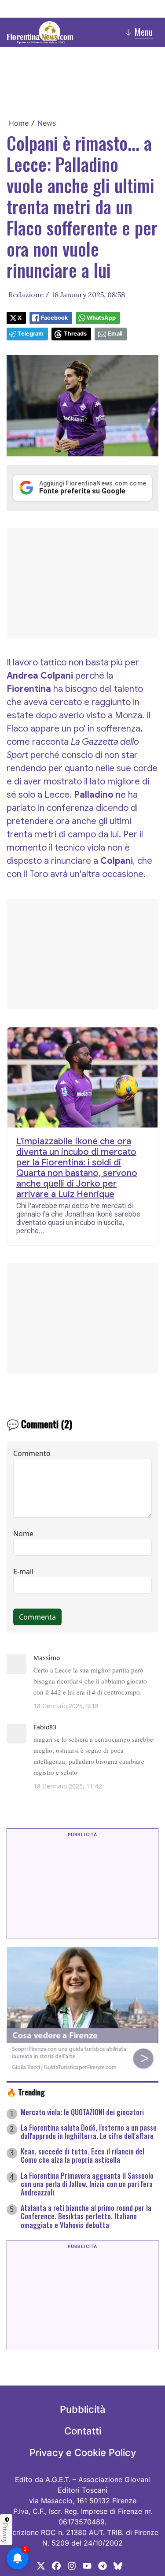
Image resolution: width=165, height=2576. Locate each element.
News (47, 123)
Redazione (26, 295)
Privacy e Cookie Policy (83, 2453)
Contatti (83, 2431)
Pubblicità (83, 2409)
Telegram (31, 334)
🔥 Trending (26, 2092)
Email (115, 334)
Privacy (5, 2533)
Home (19, 123)
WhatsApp (101, 318)
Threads (75, 334)
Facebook (54, 318)
